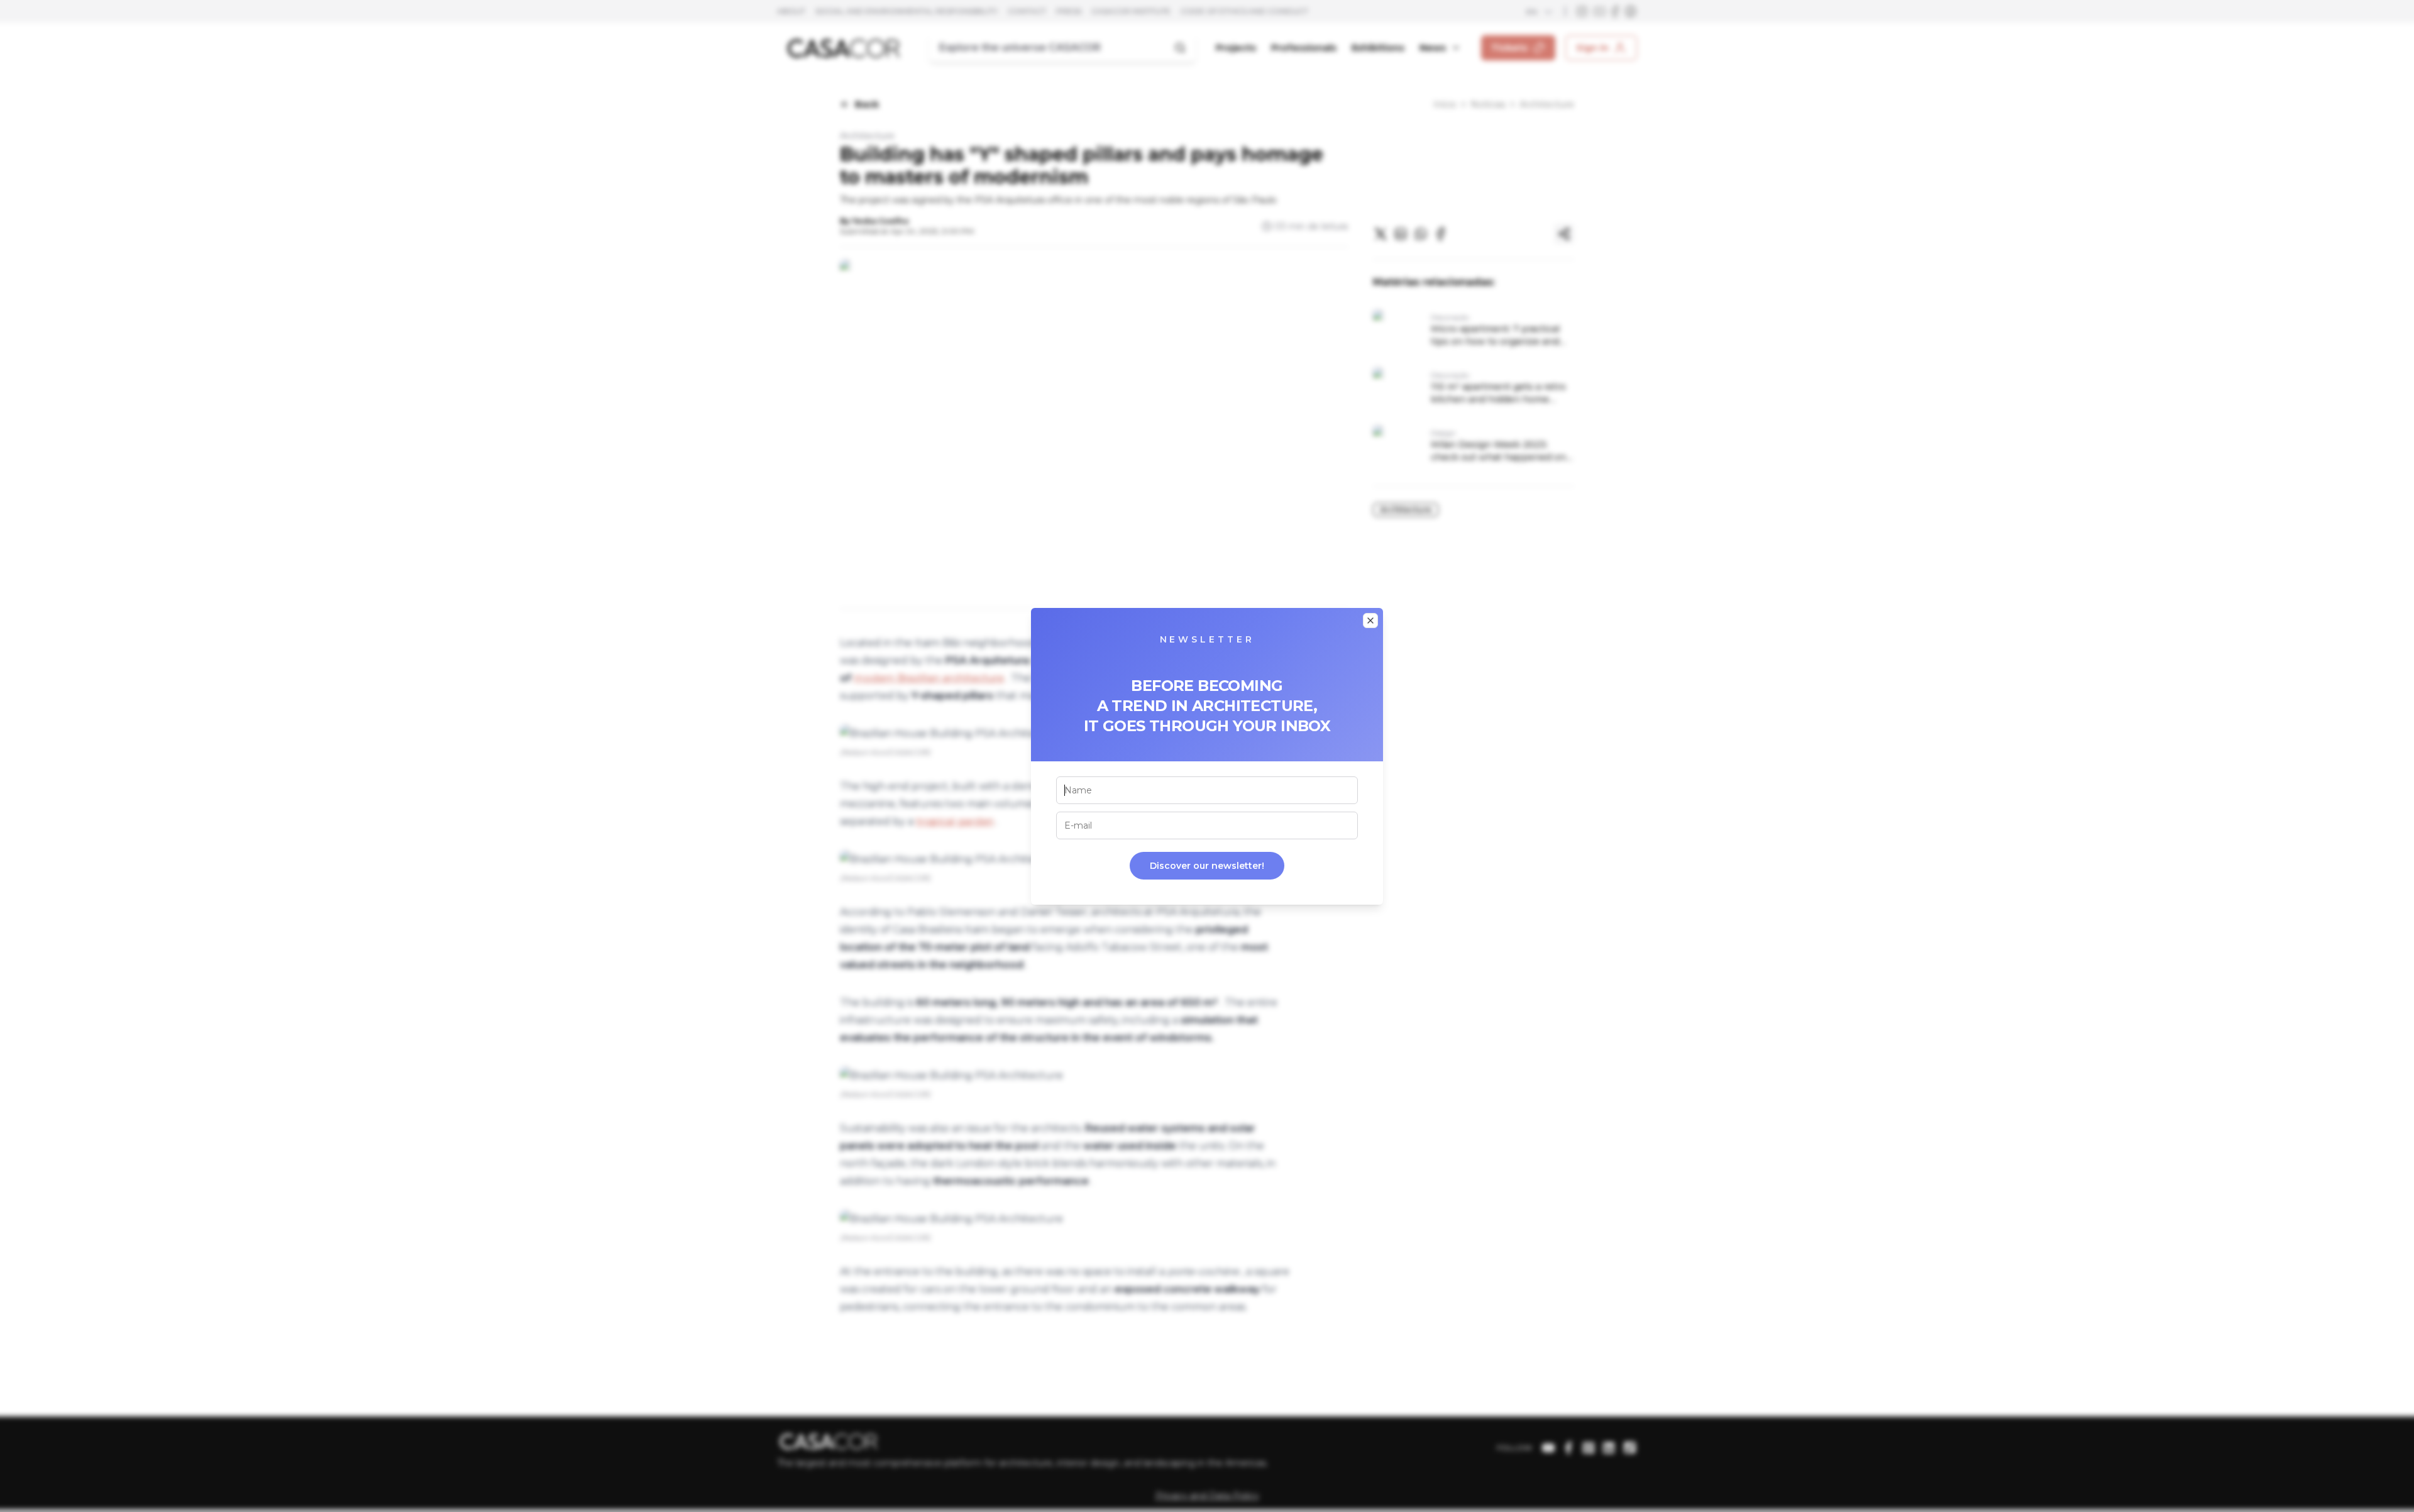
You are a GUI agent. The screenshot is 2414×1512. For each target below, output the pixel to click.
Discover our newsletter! (1207, 866)
